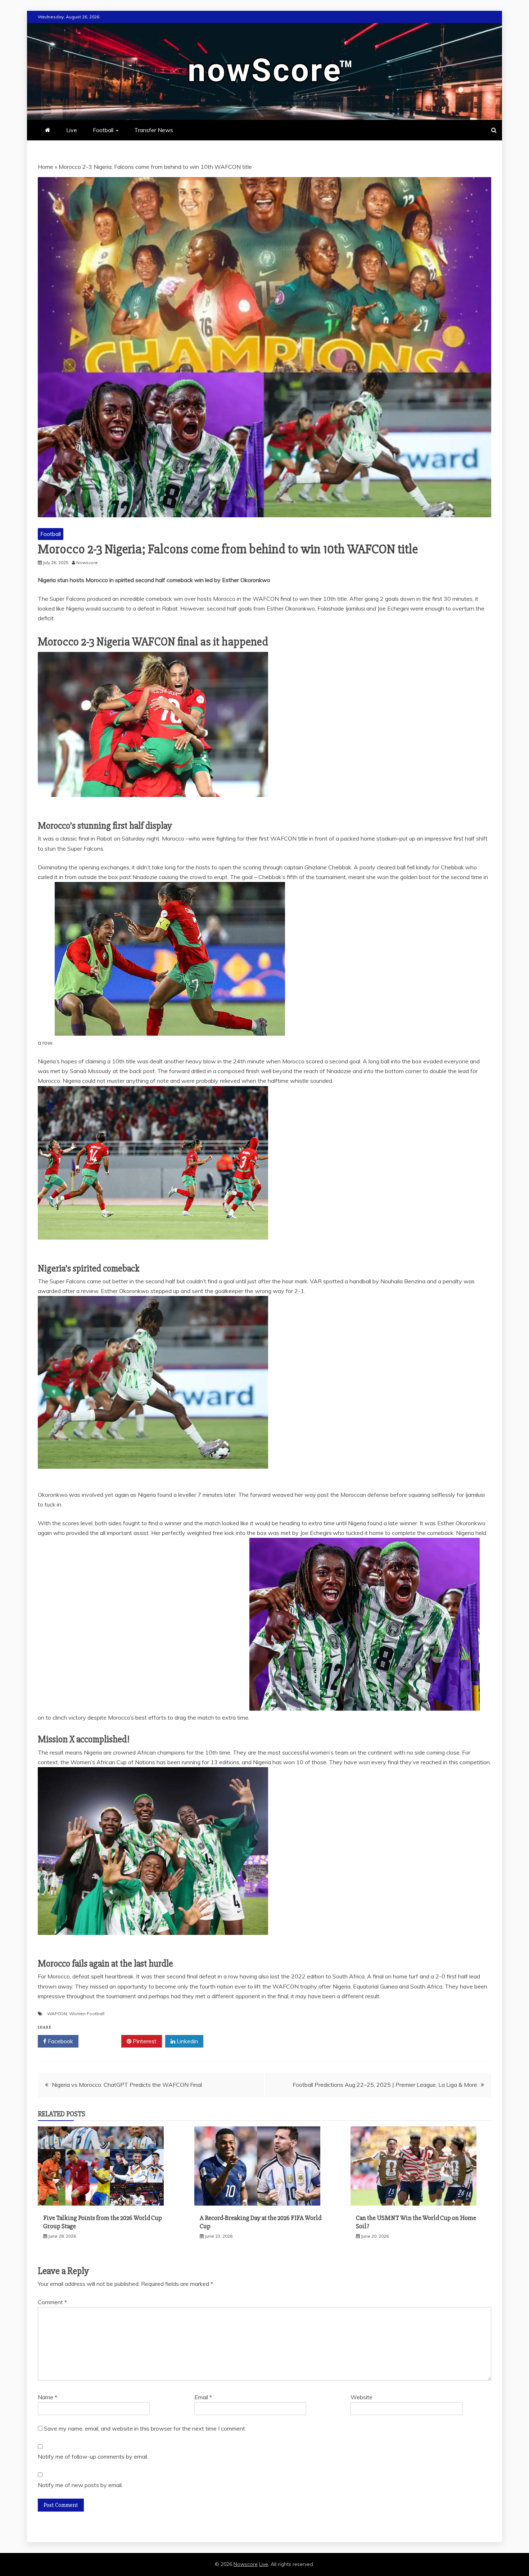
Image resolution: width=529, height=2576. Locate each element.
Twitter (102, 2041)
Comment (52, 2302)
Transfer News (154, 130)
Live (72, 130)
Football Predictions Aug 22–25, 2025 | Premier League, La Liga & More (385, 2085)
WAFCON (57, 2014)
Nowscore (246, 2564)
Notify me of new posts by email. (80, 2485)
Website (361, 2397)
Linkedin (187, 2041)
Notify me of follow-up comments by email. (93, 2456)
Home (46, 167)
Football (103, 130)
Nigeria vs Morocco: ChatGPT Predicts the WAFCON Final (127, 2085)
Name (48, 2397)
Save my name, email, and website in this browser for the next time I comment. (145, 2428)
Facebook (60, 2041)
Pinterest (144, 2041)
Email (203, 2397)
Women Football (87, 2014)
